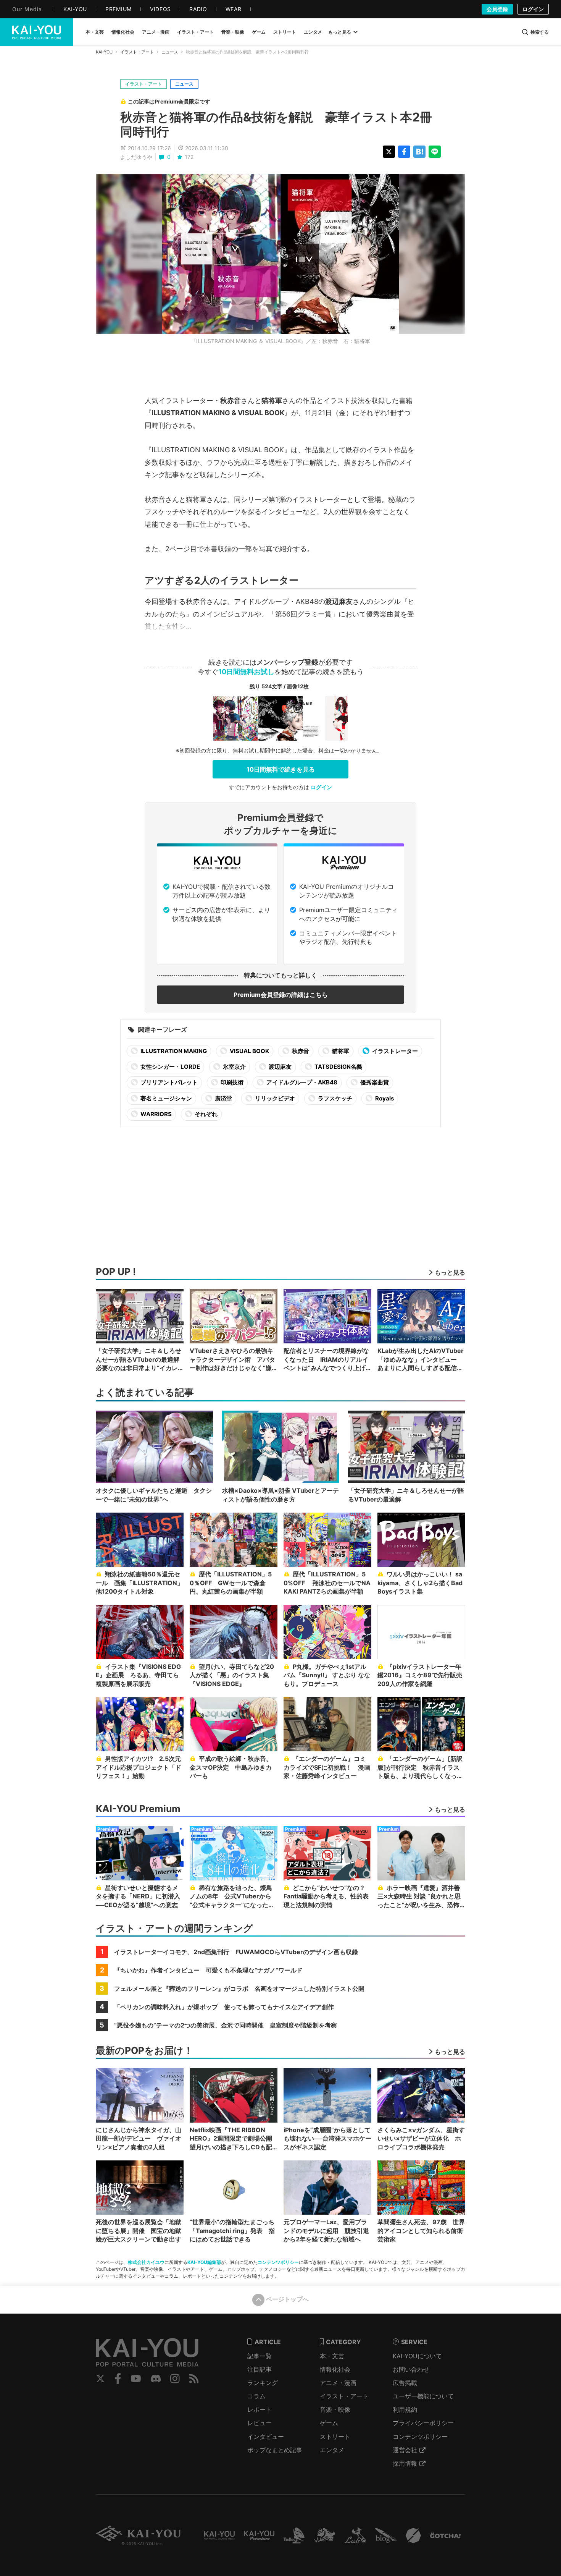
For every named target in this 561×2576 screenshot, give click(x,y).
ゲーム (329, 2423)
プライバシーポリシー (423, 2423)
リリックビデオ (274, 1098)
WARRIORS (156, 1114)
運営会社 (405, 2450)
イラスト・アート (137, 52)
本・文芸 (332, 2356)
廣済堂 (223, 1098)
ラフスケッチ (335, 1098)
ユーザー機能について (423, 2396)
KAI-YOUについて (417, 2356)
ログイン (533, 9)
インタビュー (266, 2437)
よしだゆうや (136, 157)
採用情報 (405, 2463)
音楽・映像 (335, 2409)
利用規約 (405, 2409)
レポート (260, 2409)
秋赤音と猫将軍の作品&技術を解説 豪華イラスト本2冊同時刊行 (276, 124)
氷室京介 (234, 1067)
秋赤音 (300, 1051)
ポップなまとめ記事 (275, 2450)
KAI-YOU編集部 (204, 2262)
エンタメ (332, 2450)
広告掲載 (405, 2383)
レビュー (260, 2423)
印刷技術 (231, 1082)
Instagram (175, 2379)
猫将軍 (340, 1051)
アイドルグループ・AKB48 (301, 1082)
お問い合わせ (411, 2369)
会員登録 (497, 9)
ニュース (170, 52)
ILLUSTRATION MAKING (173, 1051)
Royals (384, 1098)
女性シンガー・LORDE (170, 1067)
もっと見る (340, 32)
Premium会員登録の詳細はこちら (281, 995)
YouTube (136, 2379)
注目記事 (260, 2369)
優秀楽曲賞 (374, 1082)
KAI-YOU (104, 52)
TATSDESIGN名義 (338, 1067)
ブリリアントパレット (168, 1082)
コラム (256, 2396)
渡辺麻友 (280, 1067)
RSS (194, 2379)
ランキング (263, 2383)
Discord (156, 2379)
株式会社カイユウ (146, 2262)
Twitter (100, 2379)
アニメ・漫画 (338, 2383)
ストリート (335, 2437)
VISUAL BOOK (249, 1051)
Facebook (118, 2379)
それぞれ (206, 1114)
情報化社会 (335, 2369)
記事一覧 (260, 2356)
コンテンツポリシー (278, 2262)
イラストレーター (394, 1051)
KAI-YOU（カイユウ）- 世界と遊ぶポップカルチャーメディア (37, 32)
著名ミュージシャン (166, 1098)
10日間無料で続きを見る (281, 769)
